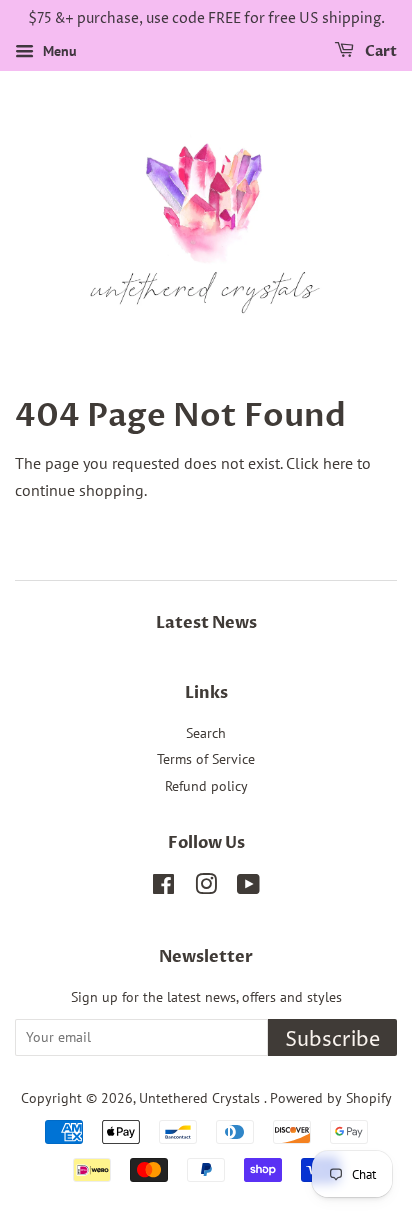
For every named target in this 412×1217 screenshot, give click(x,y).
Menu (58, 51)
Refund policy (206, 786)
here (338, 463)
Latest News (206, 623)
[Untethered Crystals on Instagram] (206, 888)
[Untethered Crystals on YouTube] (248, 888)
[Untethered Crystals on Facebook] (163, 888)
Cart (379, 51)
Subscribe (332, 1040)
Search (206, 733)
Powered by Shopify (331, 1098)
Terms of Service (206, 759)
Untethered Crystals (201, 1098)
